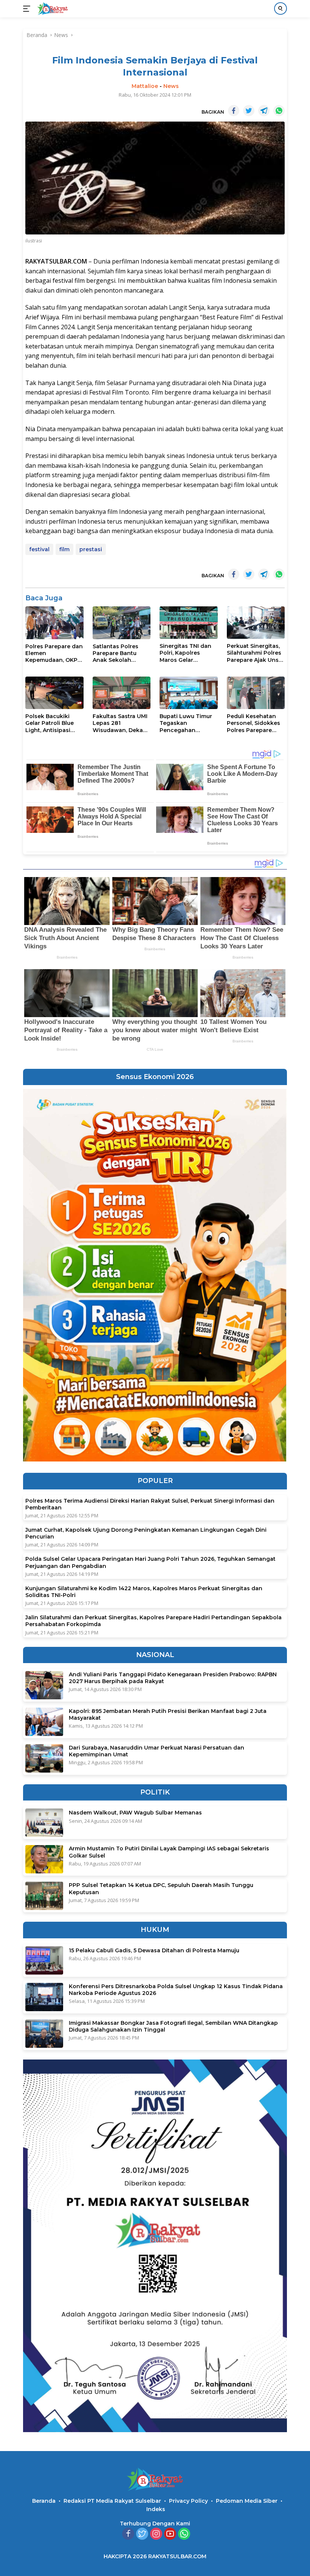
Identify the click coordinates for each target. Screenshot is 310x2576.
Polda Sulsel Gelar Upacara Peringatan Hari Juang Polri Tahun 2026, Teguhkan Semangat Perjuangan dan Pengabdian (150, 1562)
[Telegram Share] (264, 111)
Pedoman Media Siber (247, 2501)
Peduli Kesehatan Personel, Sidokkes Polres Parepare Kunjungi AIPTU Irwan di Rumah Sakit (253, 723)
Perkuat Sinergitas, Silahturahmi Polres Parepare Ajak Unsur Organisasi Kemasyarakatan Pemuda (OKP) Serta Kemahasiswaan (256, 653)
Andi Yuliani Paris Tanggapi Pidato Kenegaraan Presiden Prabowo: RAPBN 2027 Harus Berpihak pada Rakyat (173, 1678)
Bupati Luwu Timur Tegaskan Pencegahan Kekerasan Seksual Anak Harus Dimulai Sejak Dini (187, 723)
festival (39, 549)
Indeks (156, 2509)
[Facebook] (128, 2534)
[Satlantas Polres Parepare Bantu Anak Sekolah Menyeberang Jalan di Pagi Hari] (122, 623)
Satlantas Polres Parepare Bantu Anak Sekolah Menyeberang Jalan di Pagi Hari (120, 653)
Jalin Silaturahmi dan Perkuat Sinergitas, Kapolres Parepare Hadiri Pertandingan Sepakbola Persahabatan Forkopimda (153, 1621)
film (64, 549)
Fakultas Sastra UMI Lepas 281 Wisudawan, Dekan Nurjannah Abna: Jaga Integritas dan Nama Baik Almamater (120, 723)
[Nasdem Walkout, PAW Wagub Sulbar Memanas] (44, 1823)
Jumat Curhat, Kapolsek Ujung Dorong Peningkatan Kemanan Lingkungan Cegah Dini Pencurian (146, 1533)
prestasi (91, 549)
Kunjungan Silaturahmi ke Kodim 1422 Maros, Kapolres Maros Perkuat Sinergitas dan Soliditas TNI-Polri (144, 1592)
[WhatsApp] (184, 2534)
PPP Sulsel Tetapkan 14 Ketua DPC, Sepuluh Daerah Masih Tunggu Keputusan (161, 1888)
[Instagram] (156, 2534)
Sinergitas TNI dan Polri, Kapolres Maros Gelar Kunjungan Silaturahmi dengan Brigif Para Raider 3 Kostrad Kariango (187, 653)
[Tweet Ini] (249, 111)
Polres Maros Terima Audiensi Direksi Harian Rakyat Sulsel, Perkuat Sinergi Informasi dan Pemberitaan (150, 1504)
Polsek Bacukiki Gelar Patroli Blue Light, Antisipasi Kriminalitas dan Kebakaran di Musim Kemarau (54, 723)
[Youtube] (170, 2534)
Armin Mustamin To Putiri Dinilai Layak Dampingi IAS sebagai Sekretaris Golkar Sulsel (169, 1852)
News (171, 86)
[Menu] (28, 9)
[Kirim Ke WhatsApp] (279, 111)
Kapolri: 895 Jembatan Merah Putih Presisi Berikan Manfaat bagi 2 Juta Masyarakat (168, 1714)
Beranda (44, 2501)
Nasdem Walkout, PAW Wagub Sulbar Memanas (135, 1813)
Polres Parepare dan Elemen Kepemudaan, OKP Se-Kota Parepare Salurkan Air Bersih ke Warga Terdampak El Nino (54, 653)
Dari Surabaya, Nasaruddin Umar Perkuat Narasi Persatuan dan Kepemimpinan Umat (157, 1751)
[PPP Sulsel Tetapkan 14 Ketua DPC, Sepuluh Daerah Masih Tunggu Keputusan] (44, 1896)
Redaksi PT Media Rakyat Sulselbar (112, 2501)
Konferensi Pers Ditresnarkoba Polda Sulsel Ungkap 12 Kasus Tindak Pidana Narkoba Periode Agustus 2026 (176, 1990)
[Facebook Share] (234, 111)
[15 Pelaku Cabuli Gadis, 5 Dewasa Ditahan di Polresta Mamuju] (44, 1960)
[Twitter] (142, 2534)
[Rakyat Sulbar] (52, 9)
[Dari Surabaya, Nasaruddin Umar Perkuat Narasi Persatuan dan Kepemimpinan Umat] (44, 1758)
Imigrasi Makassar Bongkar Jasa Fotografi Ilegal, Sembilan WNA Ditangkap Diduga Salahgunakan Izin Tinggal (173, 2026)
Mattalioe (145, 86)
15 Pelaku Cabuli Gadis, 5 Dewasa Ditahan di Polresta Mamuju (154, 1950)
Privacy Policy (188, 2501)
